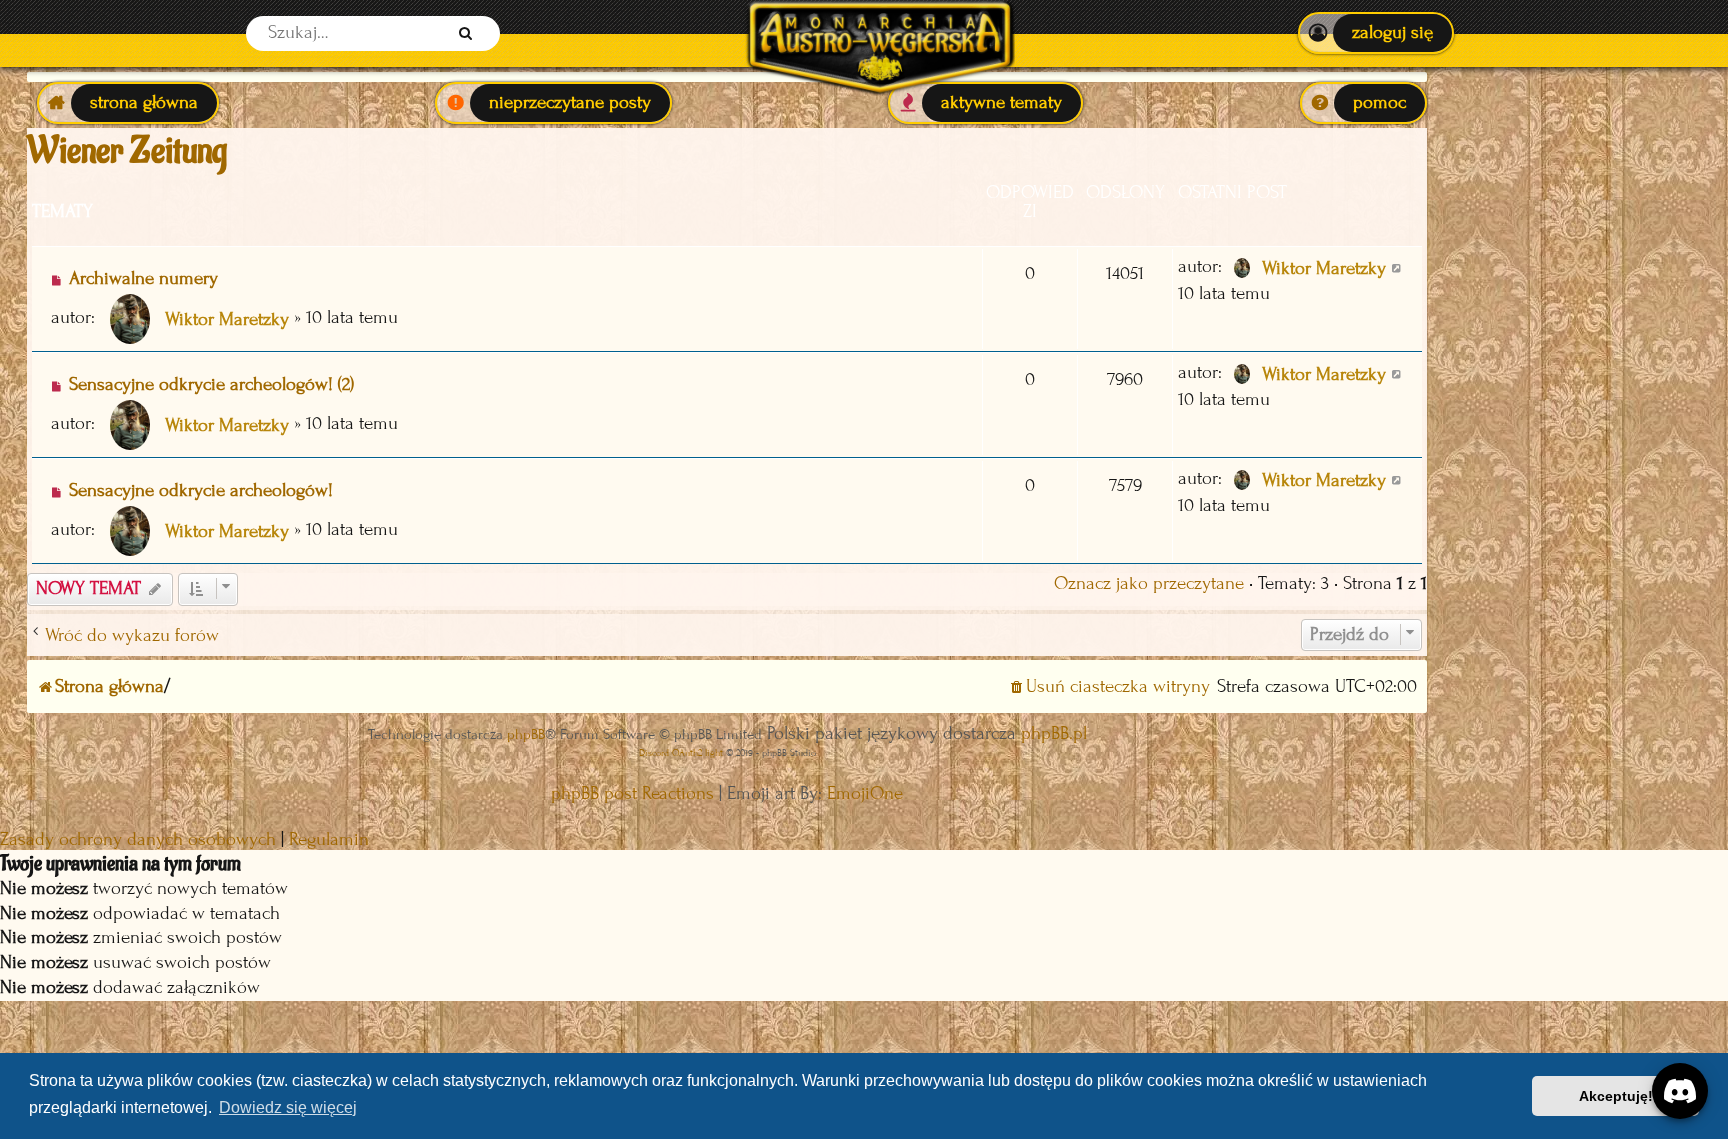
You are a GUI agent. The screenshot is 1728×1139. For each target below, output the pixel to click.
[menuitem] (1375, 33)
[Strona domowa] (879, 33)
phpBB (526, 734)
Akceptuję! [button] (1616, 1096)
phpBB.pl (1054, 733)
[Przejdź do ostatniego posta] (1397, 266)
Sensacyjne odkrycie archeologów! (201, 490)
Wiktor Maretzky (227, 319)
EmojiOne (865, 793)
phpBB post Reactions (632, 793)
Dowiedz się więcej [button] (288, 1107)
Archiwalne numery (143, 278)
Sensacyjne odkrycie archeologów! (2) (211, 384)
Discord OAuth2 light (681, 752)
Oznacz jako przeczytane (1149, 583)
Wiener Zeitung (127, 151)
